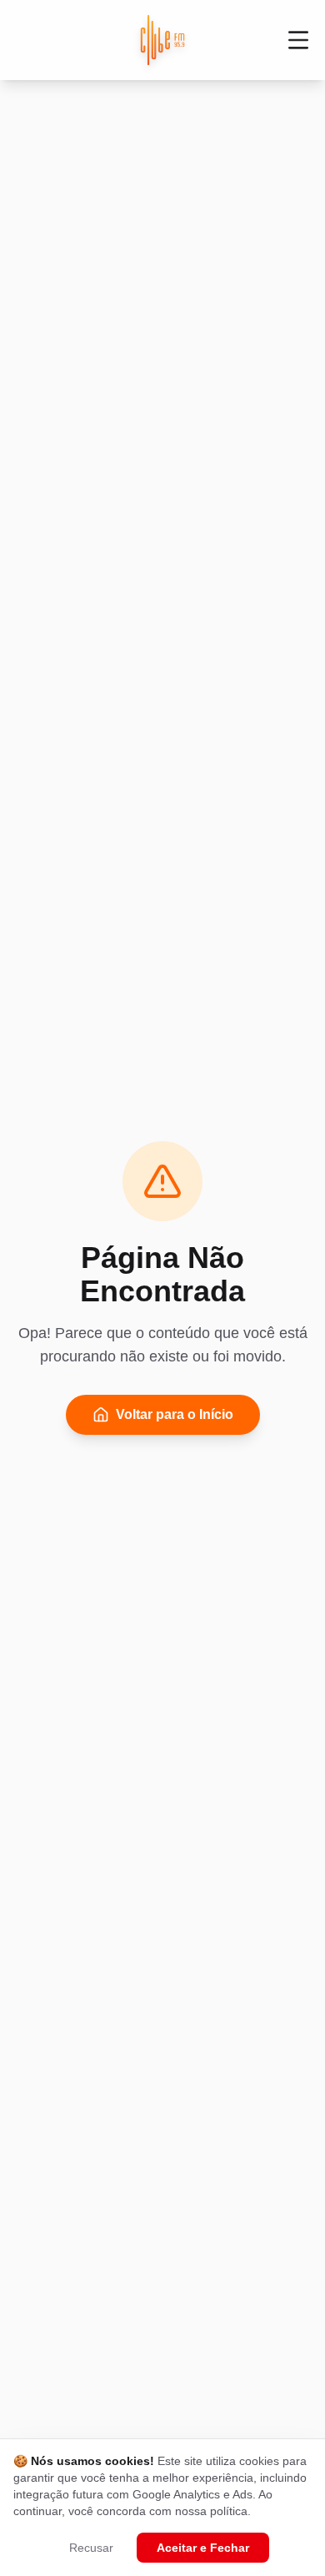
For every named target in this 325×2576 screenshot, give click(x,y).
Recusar (91, 2548)
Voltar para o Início (175, 1414)
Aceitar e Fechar (203, 2548)
